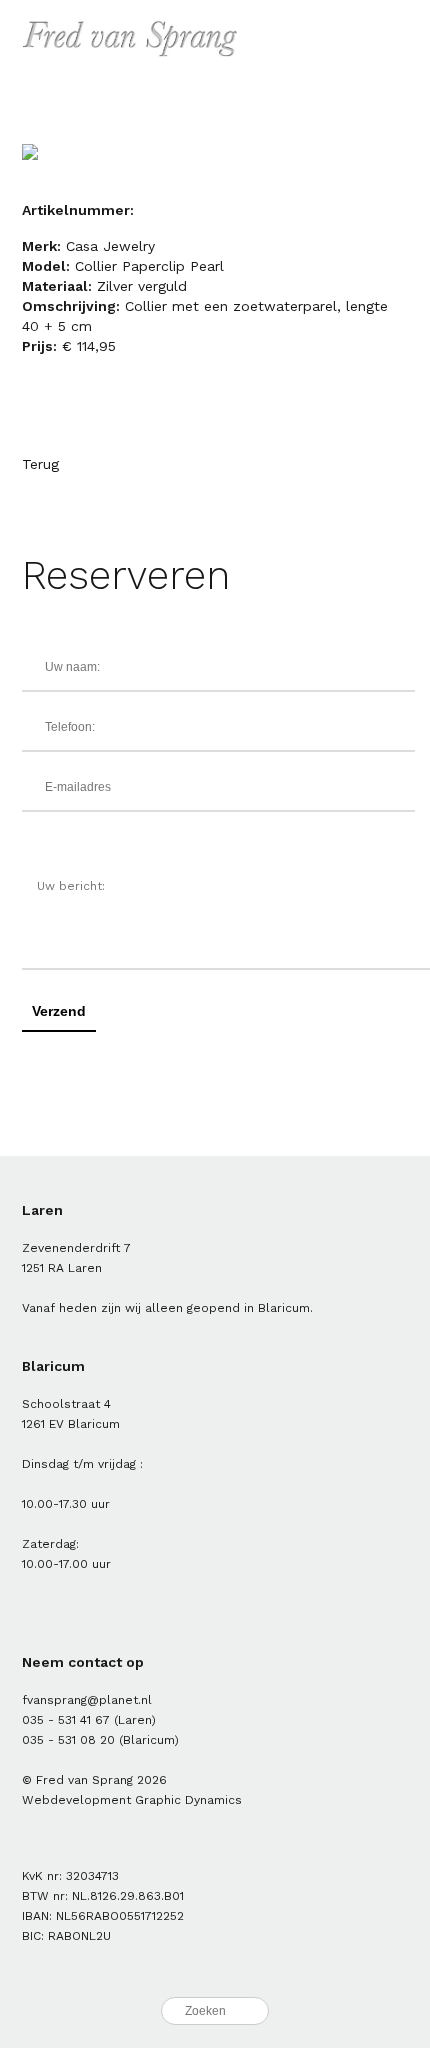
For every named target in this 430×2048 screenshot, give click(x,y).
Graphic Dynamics (188, 1800)
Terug (40, 464)
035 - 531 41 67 (66, 1720)
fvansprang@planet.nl (87, 1700)
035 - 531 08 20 (68, 1740)
